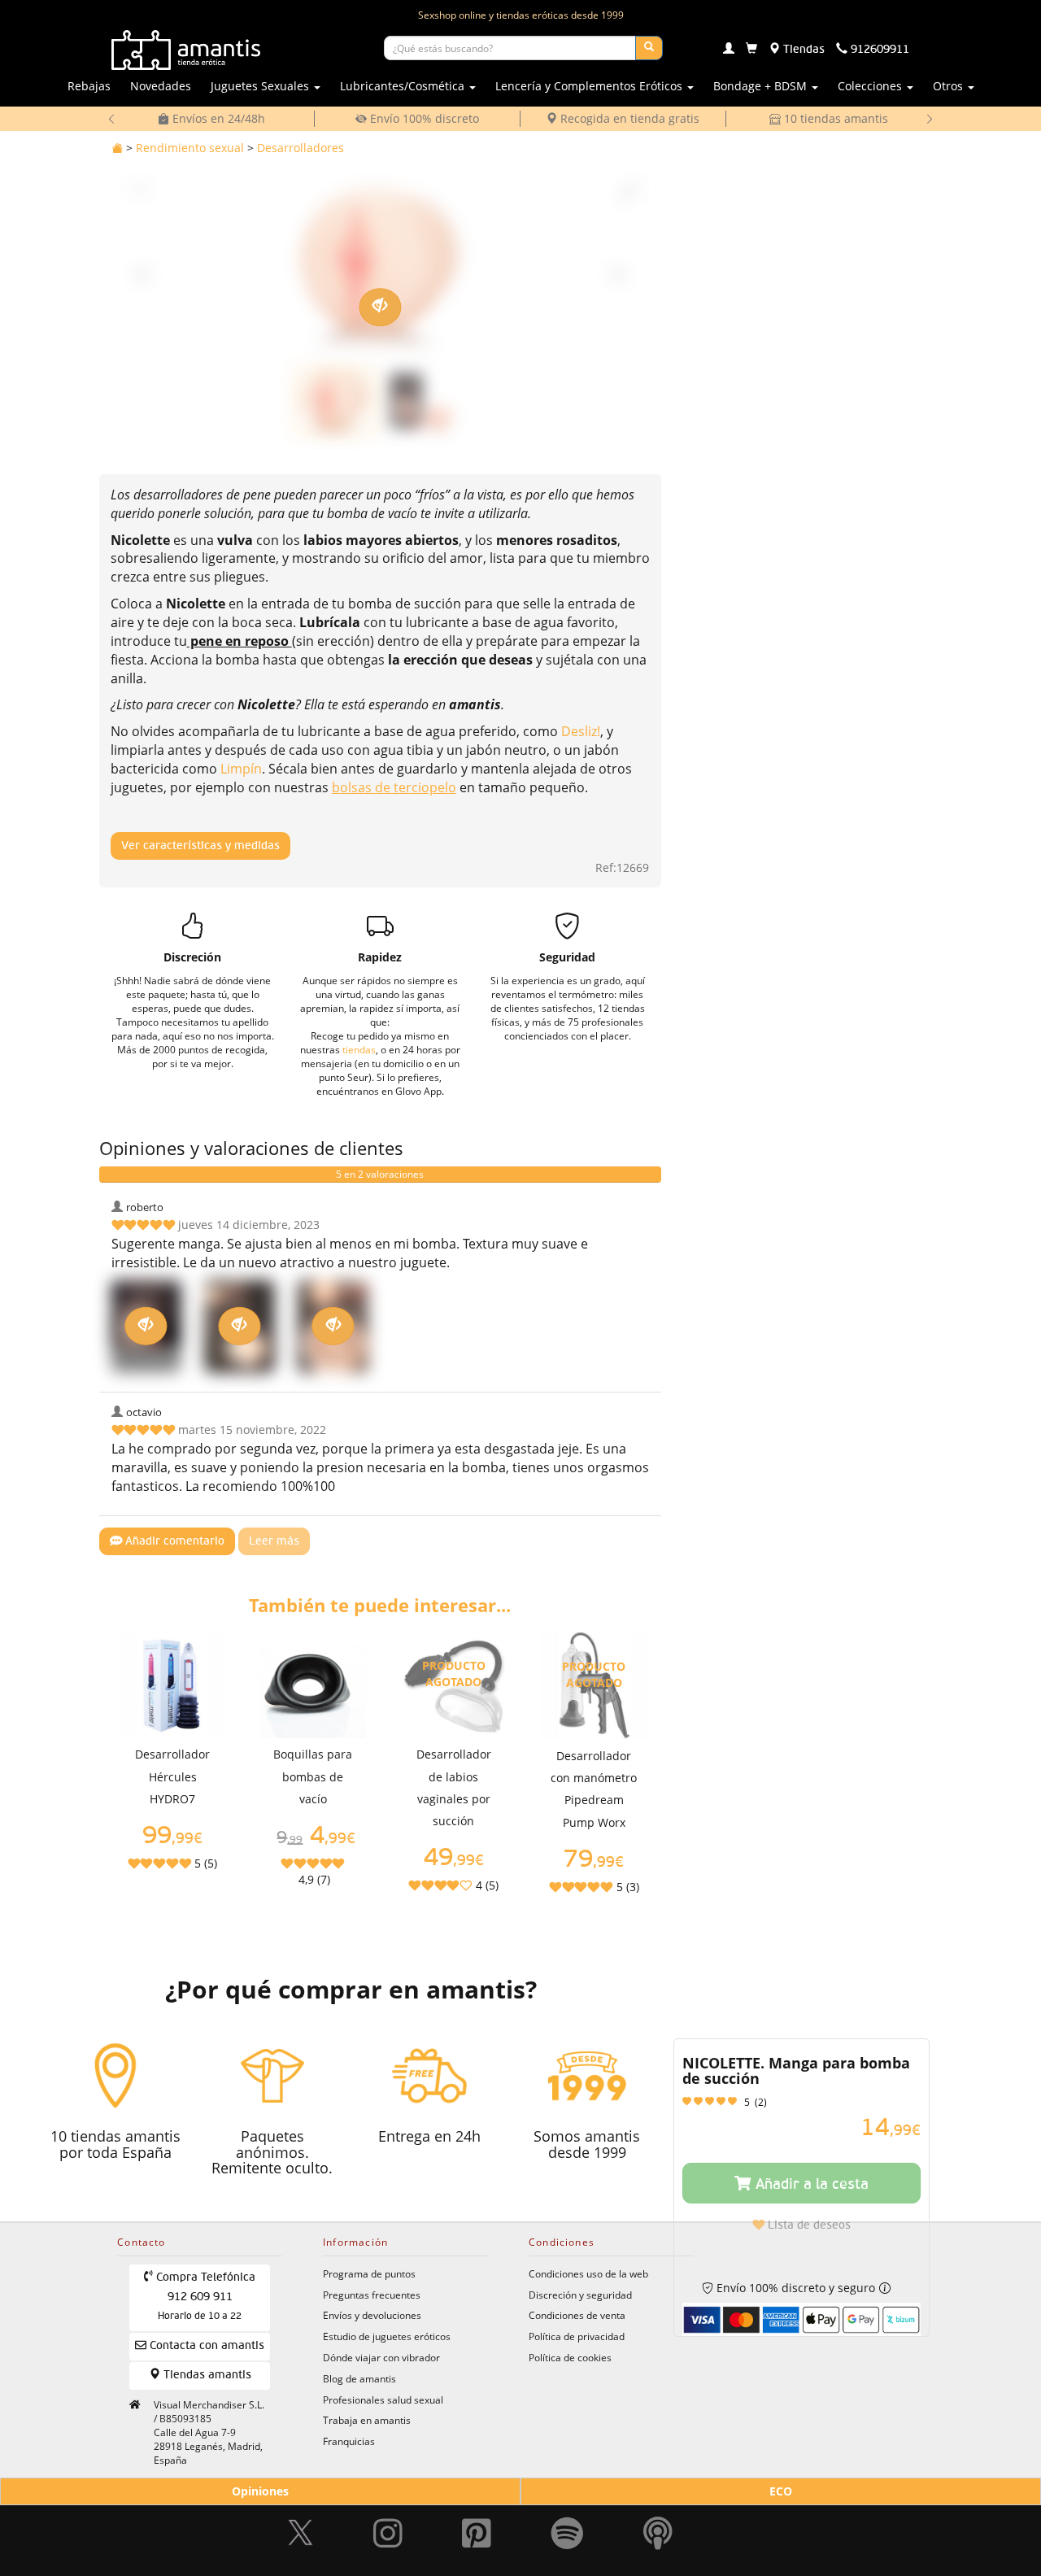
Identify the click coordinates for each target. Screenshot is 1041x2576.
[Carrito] (751, 50)
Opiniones (260, 2491)
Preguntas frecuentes (372, 2295)
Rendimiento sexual (190, 148)
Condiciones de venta (577, 2315)
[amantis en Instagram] (388, 2526)
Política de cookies (570, 2357)
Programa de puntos (369, 2273)
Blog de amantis (359, 2378)
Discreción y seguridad (580, 2295)
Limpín (241, 769)
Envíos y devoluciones (372, 2315)
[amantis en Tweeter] (303, 2526)
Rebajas (89, 86)
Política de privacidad (577, 2336)
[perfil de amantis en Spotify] (567, 2526)
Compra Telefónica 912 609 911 (204, 2297)
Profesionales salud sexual (383, 2399)
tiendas (359, 1049)
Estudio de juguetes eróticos (387, 2336)
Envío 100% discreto (423, 118)
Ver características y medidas (200, 846)
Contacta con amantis (205, 2346)
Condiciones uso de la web (588, 2273)
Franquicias (349, 2441)
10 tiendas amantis (834, 118)
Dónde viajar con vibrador (381, 2357)
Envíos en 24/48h (217, 118)
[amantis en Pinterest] (477, 2526)
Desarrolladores (301, 148)
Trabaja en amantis (367, 2420)
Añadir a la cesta (810, 2185)
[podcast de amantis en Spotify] (658, 2526)
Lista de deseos (808, 2225)
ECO (781, 2491)
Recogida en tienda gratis (628, 118)
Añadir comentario (173, 1541)
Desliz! (581, 731)
